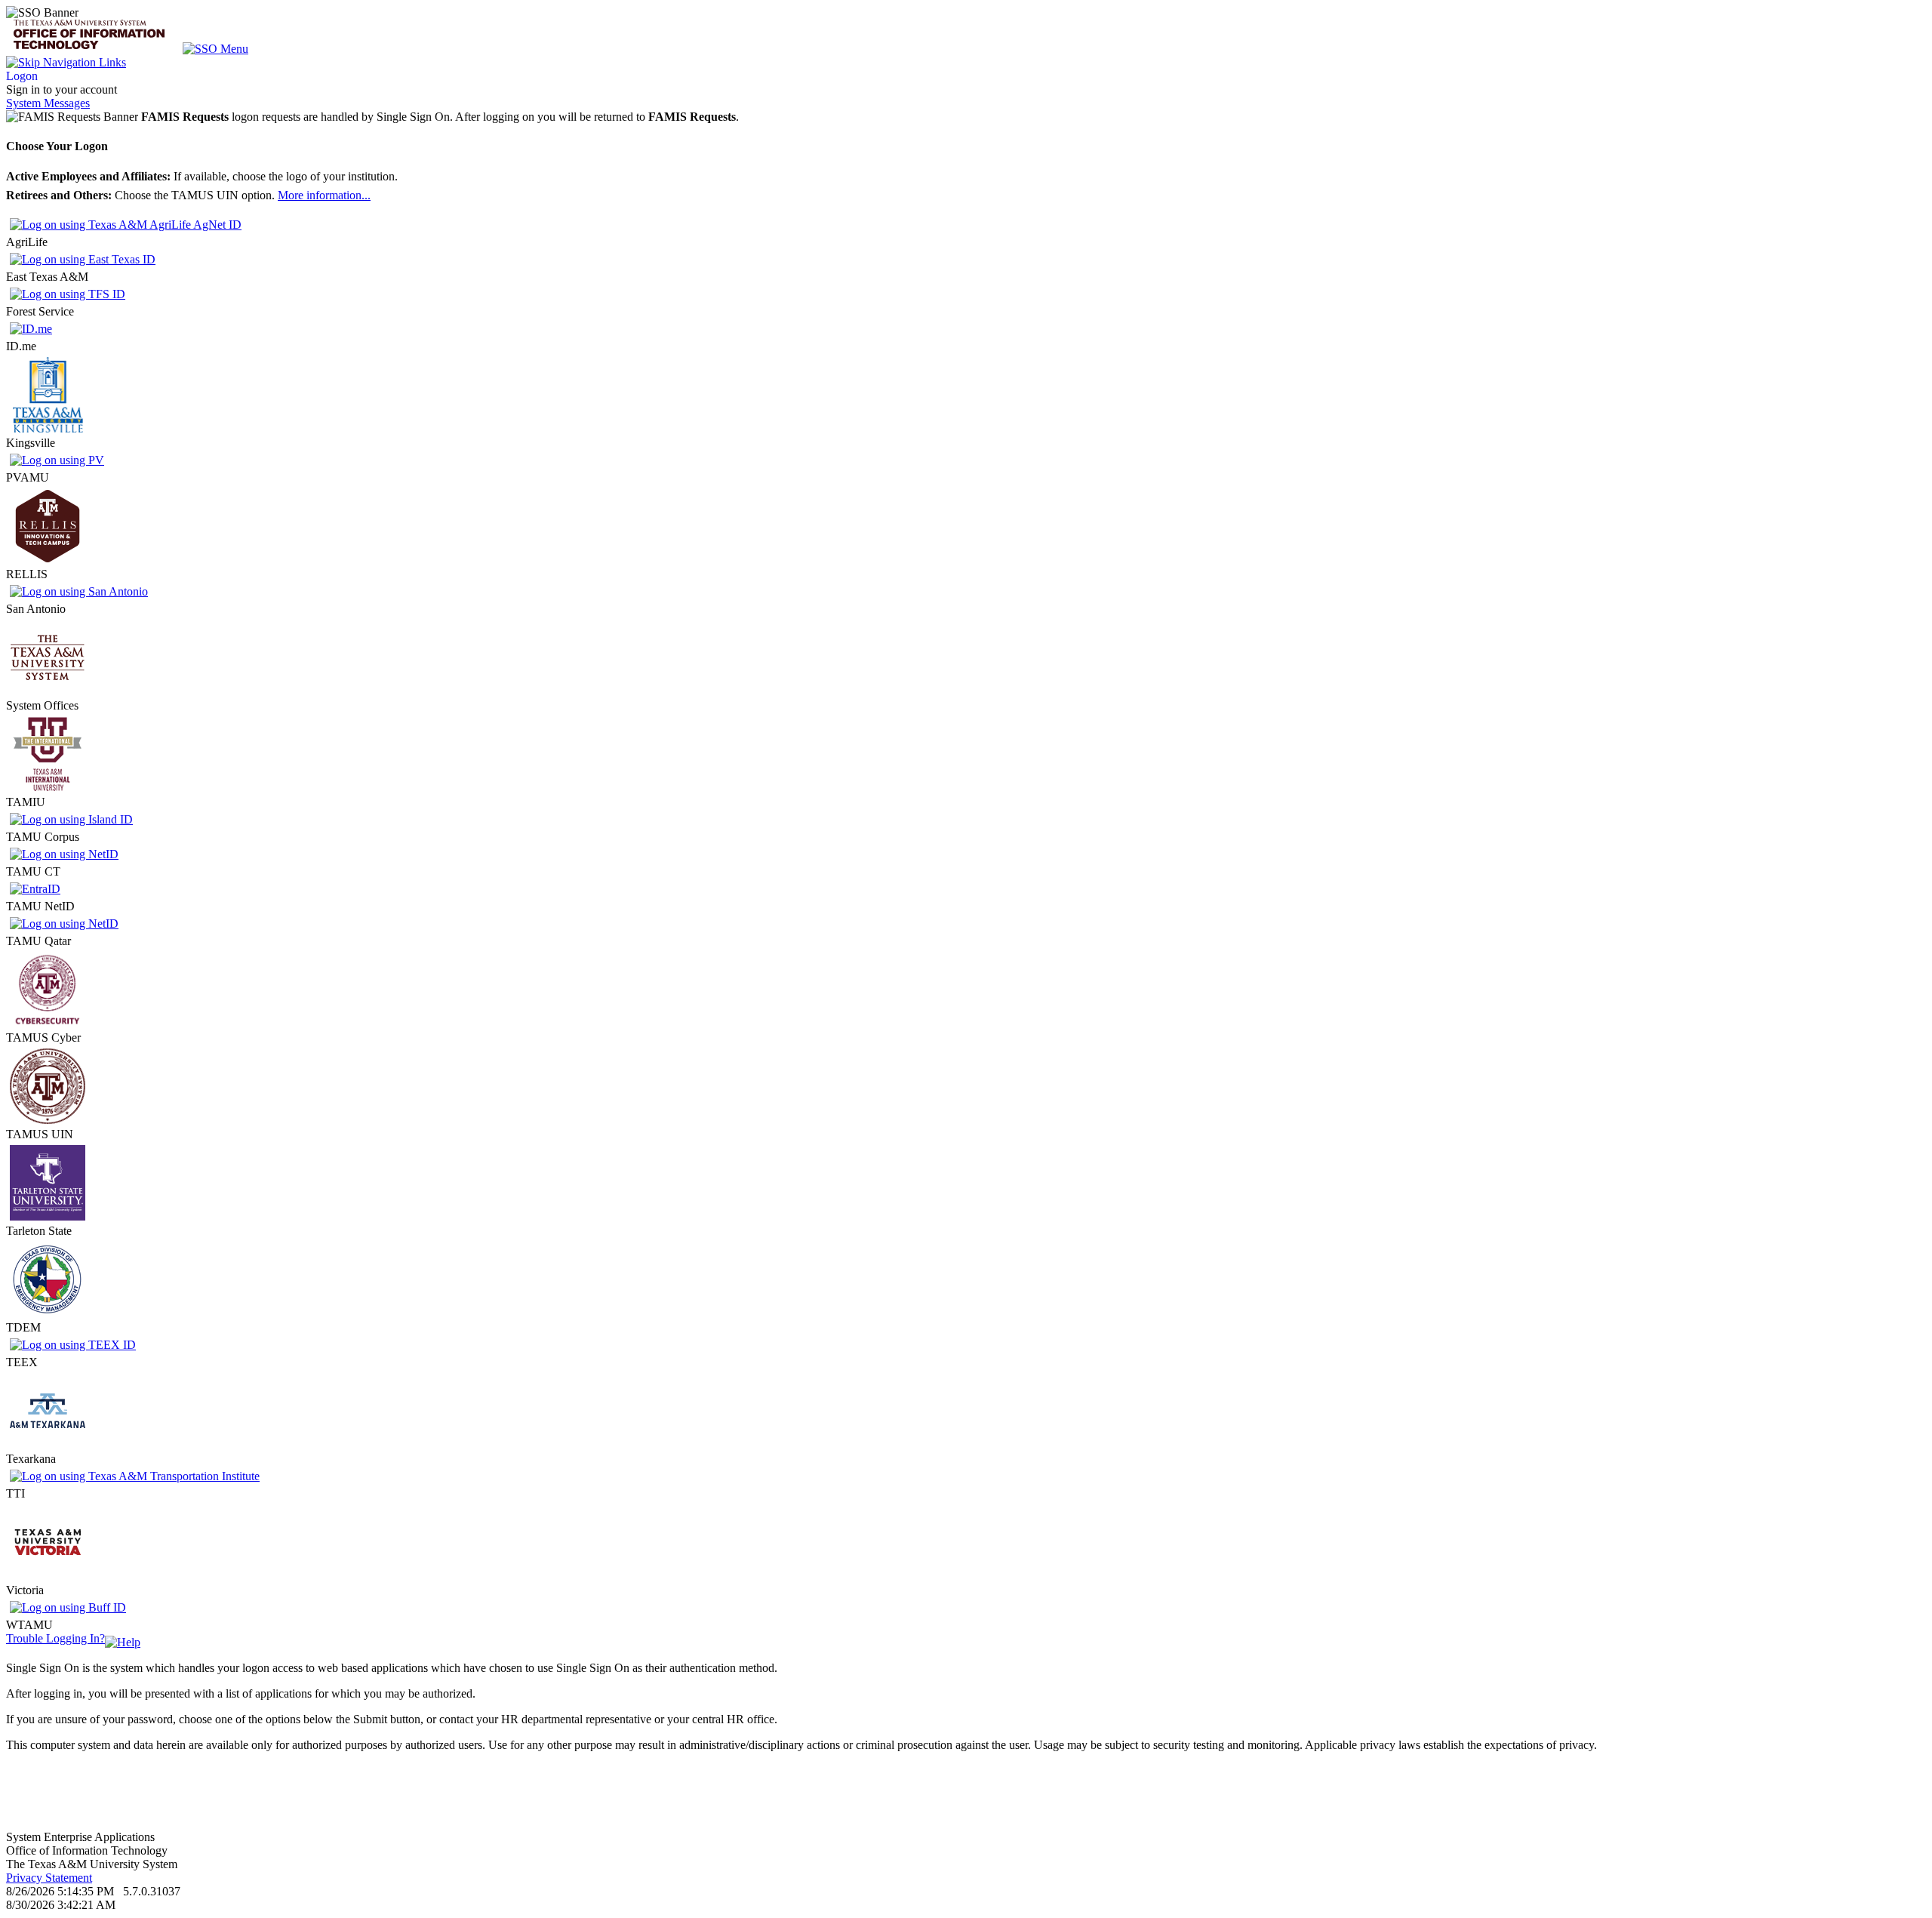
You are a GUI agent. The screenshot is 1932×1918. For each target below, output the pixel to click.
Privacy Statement (49, 1878)
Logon (22, 76)
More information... (324, 195)
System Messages (48, 103)
